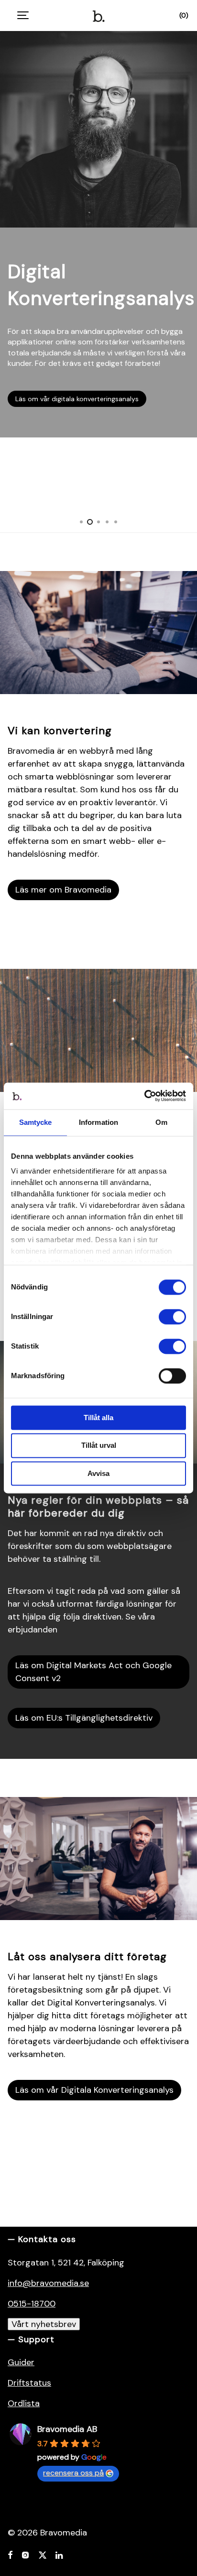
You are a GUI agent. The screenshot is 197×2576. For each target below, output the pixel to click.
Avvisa (98, 1473)
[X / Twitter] (43, 2554)
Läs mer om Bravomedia (63, 890)
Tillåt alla (98, 1418)
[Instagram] (25, 2554)
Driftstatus (29, 2383)
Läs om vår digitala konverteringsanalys (77, 399)
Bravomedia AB (67, 2429)
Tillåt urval (99, 1446)
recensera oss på (73, 2473)
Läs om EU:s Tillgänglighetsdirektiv (84, 1718)
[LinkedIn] (60, 2554)
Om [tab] (161, 1122)
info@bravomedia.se (48, 2283)
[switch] (172, 1317)
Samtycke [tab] (36, 1122)
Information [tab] (98, 1122)
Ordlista (24, 2403)
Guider (21, 2362)
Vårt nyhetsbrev (44, 2324)
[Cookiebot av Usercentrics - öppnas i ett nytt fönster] (144, 1096)
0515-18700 (32, 2304)
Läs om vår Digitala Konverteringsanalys (94, 2090)
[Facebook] (10, 2554)
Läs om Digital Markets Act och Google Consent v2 (93, 1672)
